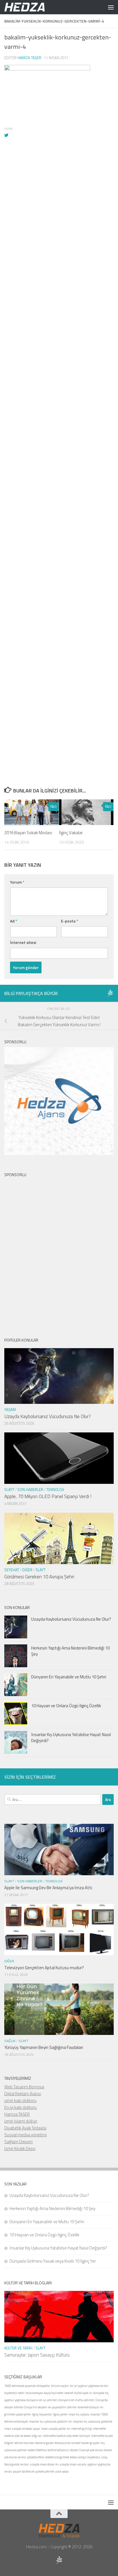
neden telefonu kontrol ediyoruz (48, 2450)
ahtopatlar (43, 2386)
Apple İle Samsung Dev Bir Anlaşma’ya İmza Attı (48, 1888)
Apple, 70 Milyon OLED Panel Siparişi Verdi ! (48, 1496)
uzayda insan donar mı (44, 2464)
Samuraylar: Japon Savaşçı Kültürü (37, 2355)
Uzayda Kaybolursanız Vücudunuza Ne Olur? (48, 1416)
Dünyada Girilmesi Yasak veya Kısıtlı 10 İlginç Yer (53, 2261)
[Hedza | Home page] (32, 7)
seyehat (12, 1570)
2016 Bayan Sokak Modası (28, 833)
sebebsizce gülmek (57, 2457)
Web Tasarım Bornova (24, 2087)
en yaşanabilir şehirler (62, 2407)
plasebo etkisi (36, 2457)
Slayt (9, 1490)
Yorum (17, 882)
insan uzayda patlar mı (56, 2429)
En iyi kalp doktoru (20, 2107)
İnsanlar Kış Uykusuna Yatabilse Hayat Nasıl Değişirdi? (71, 1738)
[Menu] (111, 7)
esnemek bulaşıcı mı (91, 2407)
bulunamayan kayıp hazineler (45, 2393)
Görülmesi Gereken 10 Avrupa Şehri (39, 1577)
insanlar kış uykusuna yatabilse (93, 2421)
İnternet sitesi (23, 942)
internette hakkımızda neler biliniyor (66, 2436)
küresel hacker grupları (86, 2443)
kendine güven (45, 2443)
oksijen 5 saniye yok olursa (86, 2450)
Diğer (27, 1570)
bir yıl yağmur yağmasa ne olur (89, 2386)
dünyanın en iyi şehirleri (42, 2400)
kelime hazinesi (24, 2443)
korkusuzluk (63, 2443)
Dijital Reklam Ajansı (23, 2094)
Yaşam (10, 1410)
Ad (14, 921)
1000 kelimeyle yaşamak (20, 2386)
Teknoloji (55, 1490)
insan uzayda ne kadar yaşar (22, 2429)
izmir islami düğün (21, 2121)
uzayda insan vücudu (73, 2464)
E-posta (70, 921)
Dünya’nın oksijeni (35, 2407)
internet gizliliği (81, 2429)
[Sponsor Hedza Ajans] (110, 993)
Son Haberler (30, 1490)
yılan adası (62, 2471)
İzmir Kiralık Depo (20, 2148)
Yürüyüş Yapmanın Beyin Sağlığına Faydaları (44, 2047)
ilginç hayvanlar (42, 2414)
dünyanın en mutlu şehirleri (76, 2400)
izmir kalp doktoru (20, 2100)
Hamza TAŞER (17, 2114)
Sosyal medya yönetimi (25, 2135)
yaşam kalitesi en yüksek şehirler (34, 2471)
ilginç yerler (60, 2414)
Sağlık (10, 2041)
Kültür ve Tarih (18, 2348)
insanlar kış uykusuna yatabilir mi (50, 2421)
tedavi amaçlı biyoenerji (85, 2457)
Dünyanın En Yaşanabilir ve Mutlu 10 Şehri (69, 1677)
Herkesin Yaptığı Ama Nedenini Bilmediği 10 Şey (70, 1651)
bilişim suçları (60, 2386)
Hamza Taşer (29, 58)
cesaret (69, 2393)
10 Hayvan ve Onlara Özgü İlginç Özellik (66, 1706)
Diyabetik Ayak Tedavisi (25, 2128)
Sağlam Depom (18, 2142)
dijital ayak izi (83, 2393)
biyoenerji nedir (14, 2393)
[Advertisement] (59, 416)
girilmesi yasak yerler (18, 2414)
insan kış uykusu (79, 2414)
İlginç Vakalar (71, 833)
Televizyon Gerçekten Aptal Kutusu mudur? (44, 1968)
